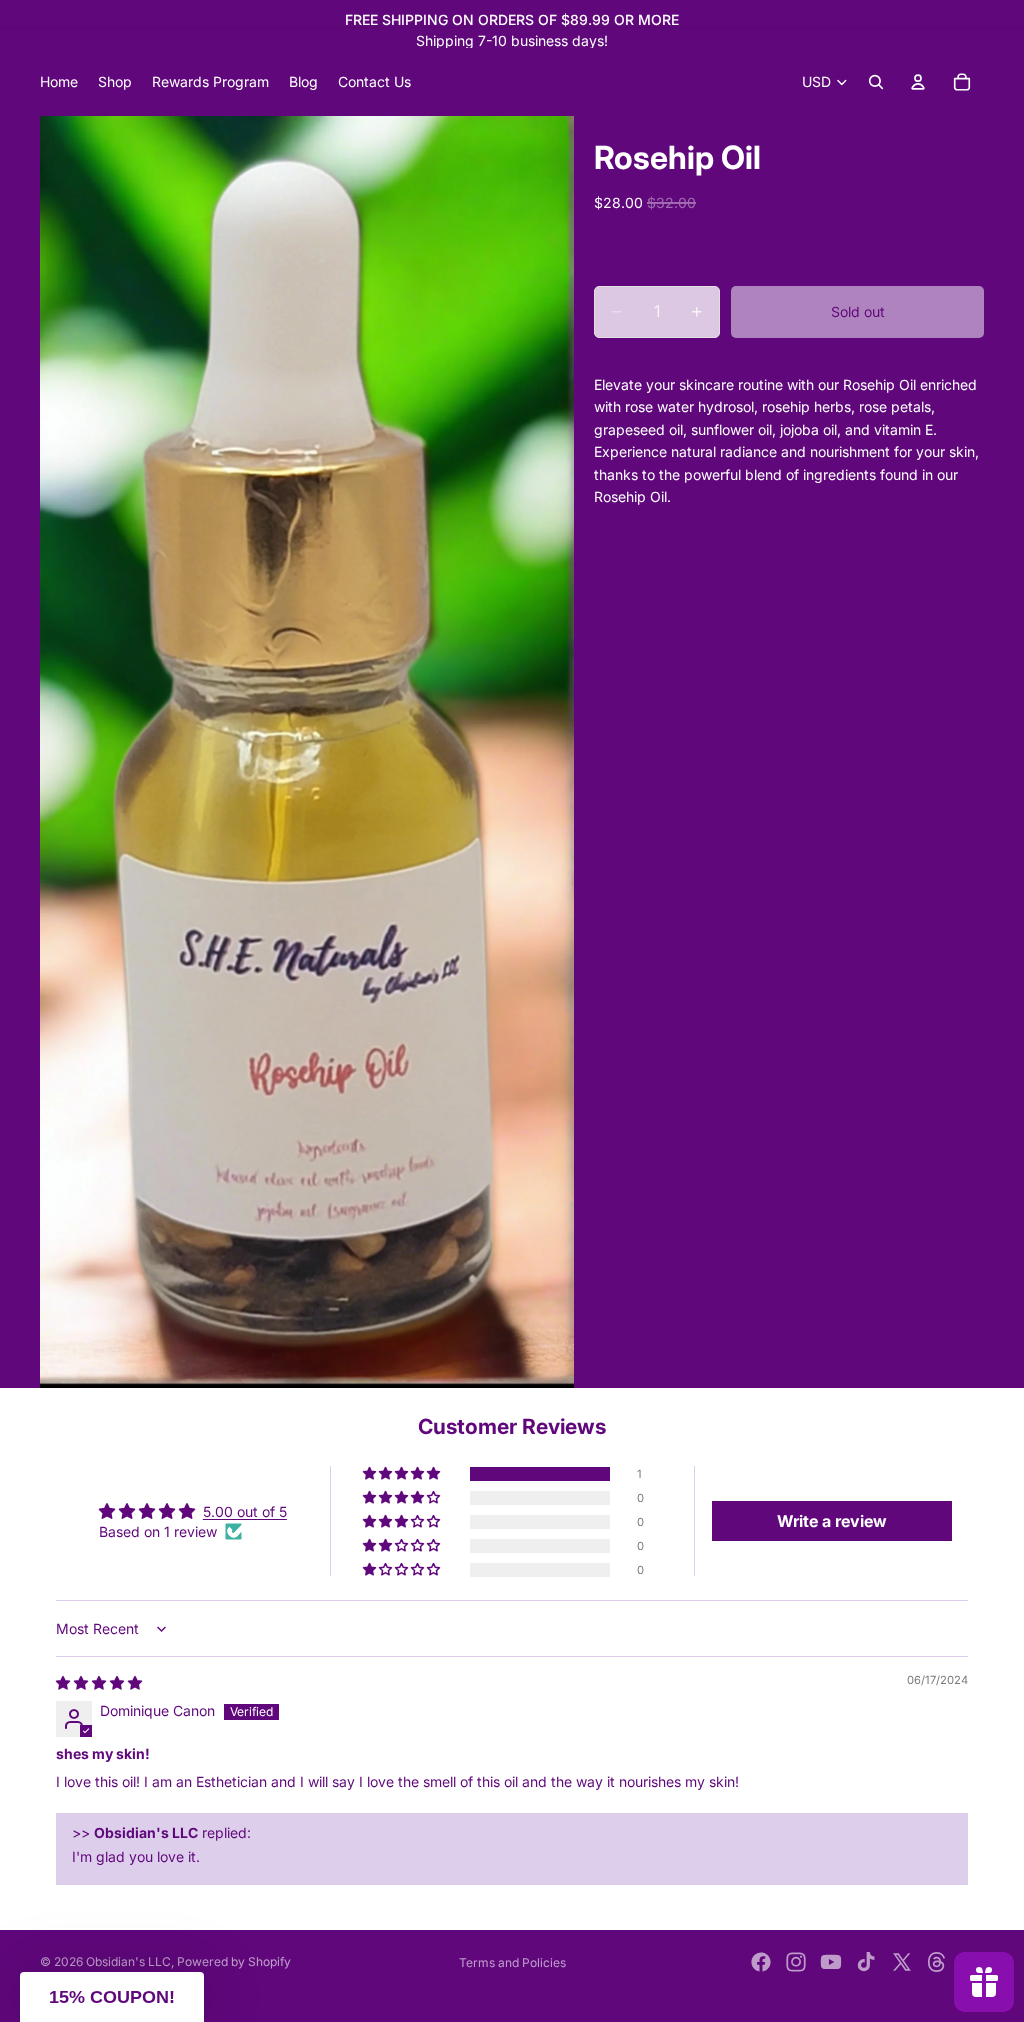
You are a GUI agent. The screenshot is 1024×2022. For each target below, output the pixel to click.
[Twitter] (902, 1962)
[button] (403, 1474)
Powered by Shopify (234, 1961)
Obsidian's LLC (128, 1961)
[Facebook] (761, 1962)
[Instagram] (796, 1962)
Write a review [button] (832, 1521)
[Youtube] (831, 1962)
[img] (99, 1682)
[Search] (876, 82)
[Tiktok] (866, 1962)
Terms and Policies (512, 1962)
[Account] (918, 82)
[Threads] (937, 1962)
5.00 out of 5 (245, 1511)
